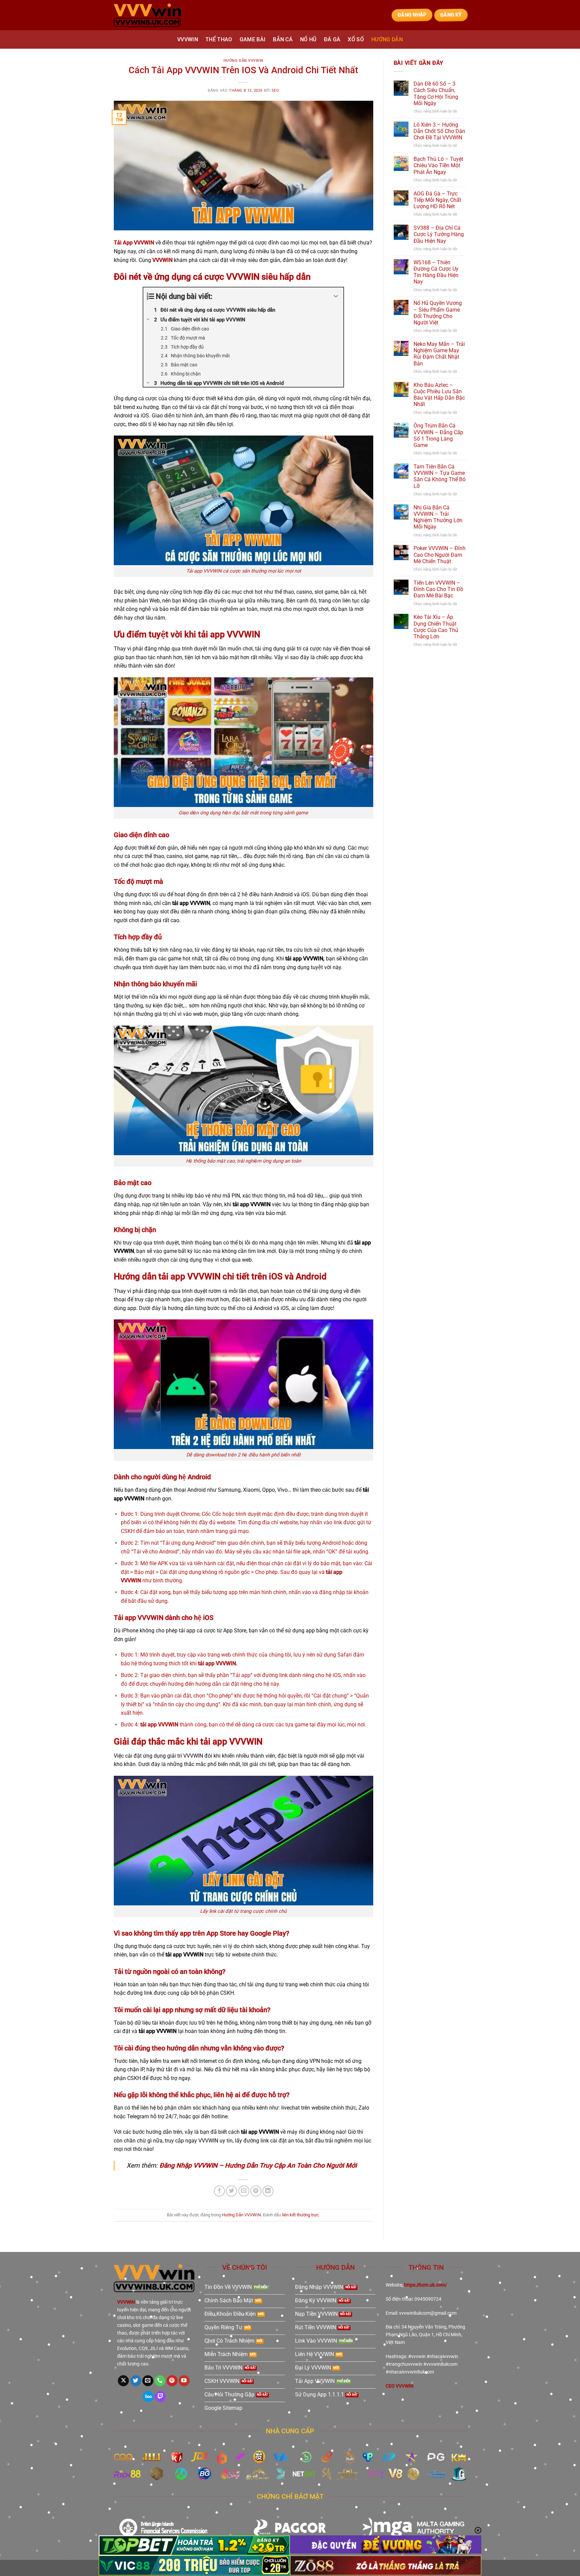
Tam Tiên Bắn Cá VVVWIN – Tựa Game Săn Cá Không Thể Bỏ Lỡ (440, 476)
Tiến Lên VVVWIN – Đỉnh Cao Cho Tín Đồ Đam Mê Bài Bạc (438, 589)
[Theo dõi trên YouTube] (184, 2381)
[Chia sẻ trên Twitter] (231, 2191)
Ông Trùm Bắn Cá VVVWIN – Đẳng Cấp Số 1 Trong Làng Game (438, 435)
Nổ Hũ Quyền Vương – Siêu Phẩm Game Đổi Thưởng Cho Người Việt (438, 313)
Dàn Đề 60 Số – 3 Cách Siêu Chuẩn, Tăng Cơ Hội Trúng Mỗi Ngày (436, 94)
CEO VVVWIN (400, 2386)
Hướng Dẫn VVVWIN (244, 61)
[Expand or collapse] (336, 296)
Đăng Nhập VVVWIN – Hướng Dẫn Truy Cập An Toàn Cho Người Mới (258, 2165)
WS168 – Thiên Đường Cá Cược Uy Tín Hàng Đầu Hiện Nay (436, 272)
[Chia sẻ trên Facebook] (219, 2191)
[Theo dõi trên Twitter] (136, 2381)
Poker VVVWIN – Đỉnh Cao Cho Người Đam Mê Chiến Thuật (440, 555)
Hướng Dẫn (387, 39)
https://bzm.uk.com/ (425, 2285)
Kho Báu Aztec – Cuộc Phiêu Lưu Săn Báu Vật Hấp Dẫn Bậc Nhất (439, 395)
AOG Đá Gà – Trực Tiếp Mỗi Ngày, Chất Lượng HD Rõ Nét (437, 200)
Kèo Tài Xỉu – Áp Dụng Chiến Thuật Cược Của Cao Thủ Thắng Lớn (436, 627)
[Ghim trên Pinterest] (256, 2191)
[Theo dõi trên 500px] (148, 2397)
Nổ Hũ (308, 39)
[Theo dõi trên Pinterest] (172, 2381)
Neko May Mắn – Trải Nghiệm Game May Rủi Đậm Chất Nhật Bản (439, 354)
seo (275, 91)
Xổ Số (356, 39)
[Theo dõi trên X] (123, 2381)
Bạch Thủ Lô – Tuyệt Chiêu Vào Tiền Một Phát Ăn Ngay (438, 165)
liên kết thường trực (300, 2215)
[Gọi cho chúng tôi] (160, 2381)
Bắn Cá (283, 39)
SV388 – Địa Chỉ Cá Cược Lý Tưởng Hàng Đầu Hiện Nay (439, 234)
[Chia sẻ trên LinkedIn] (268, 2191)
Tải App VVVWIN (134, 243)
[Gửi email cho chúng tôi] (148, 2381)
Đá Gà (332, 39)
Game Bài (253, 39)
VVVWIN (188, 39)
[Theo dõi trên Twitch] (160, 2397)
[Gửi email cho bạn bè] (244, 2191)
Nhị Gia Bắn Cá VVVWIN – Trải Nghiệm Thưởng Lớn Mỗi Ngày (438, 517)
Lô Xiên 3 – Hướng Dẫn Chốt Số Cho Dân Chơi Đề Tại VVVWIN (439, 131)
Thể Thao (219, 39)
